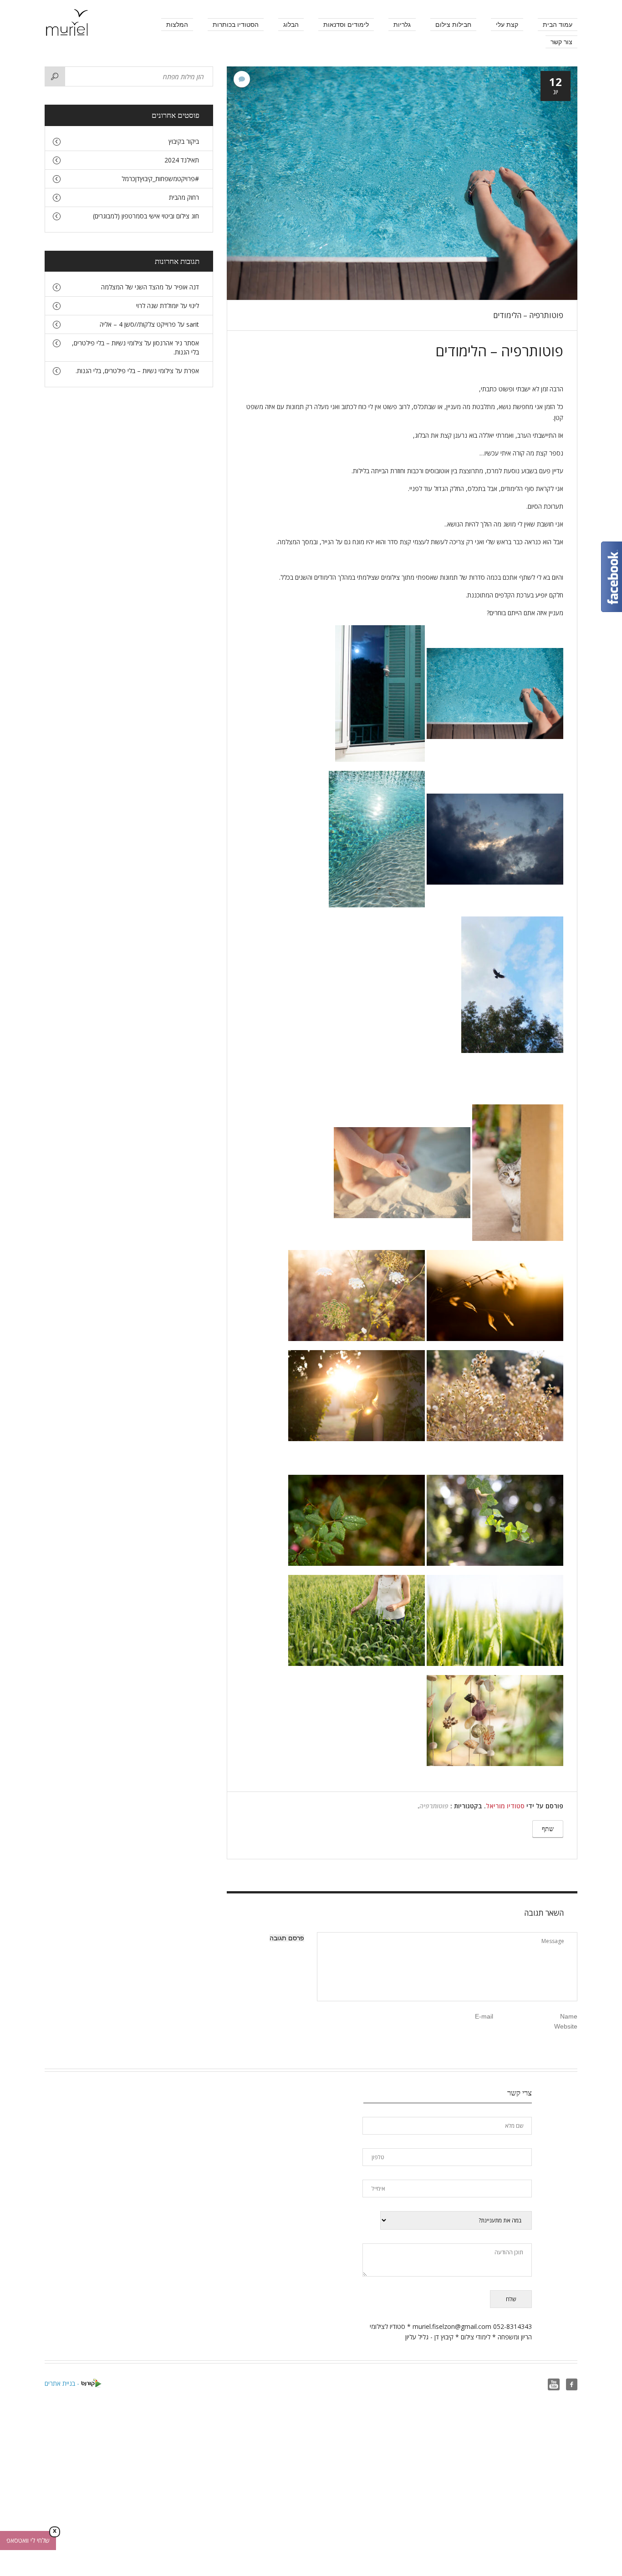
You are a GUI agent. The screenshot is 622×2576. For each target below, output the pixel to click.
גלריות (402, 25)
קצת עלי (507, 25)
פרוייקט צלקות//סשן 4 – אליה (138, 324)
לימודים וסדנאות (346, 25)
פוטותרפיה (434, 1806)
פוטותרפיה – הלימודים (528, 315)
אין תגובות (242, 79)
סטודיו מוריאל (505, 1806)
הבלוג (291, 25)
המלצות (177, 25)
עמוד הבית (558, 25)
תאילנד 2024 (182, 160)
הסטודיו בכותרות (236, 25)
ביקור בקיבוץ (184, 141)
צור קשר (561, 42)
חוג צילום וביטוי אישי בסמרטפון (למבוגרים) (146, 216)
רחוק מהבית (184, 197)
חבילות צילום (453, 25)
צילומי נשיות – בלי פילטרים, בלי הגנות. (125, 371)
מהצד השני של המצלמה (132, 287)
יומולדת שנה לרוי (157, 306)
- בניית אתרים (63, 2383)
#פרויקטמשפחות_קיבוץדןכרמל (160, 179)
